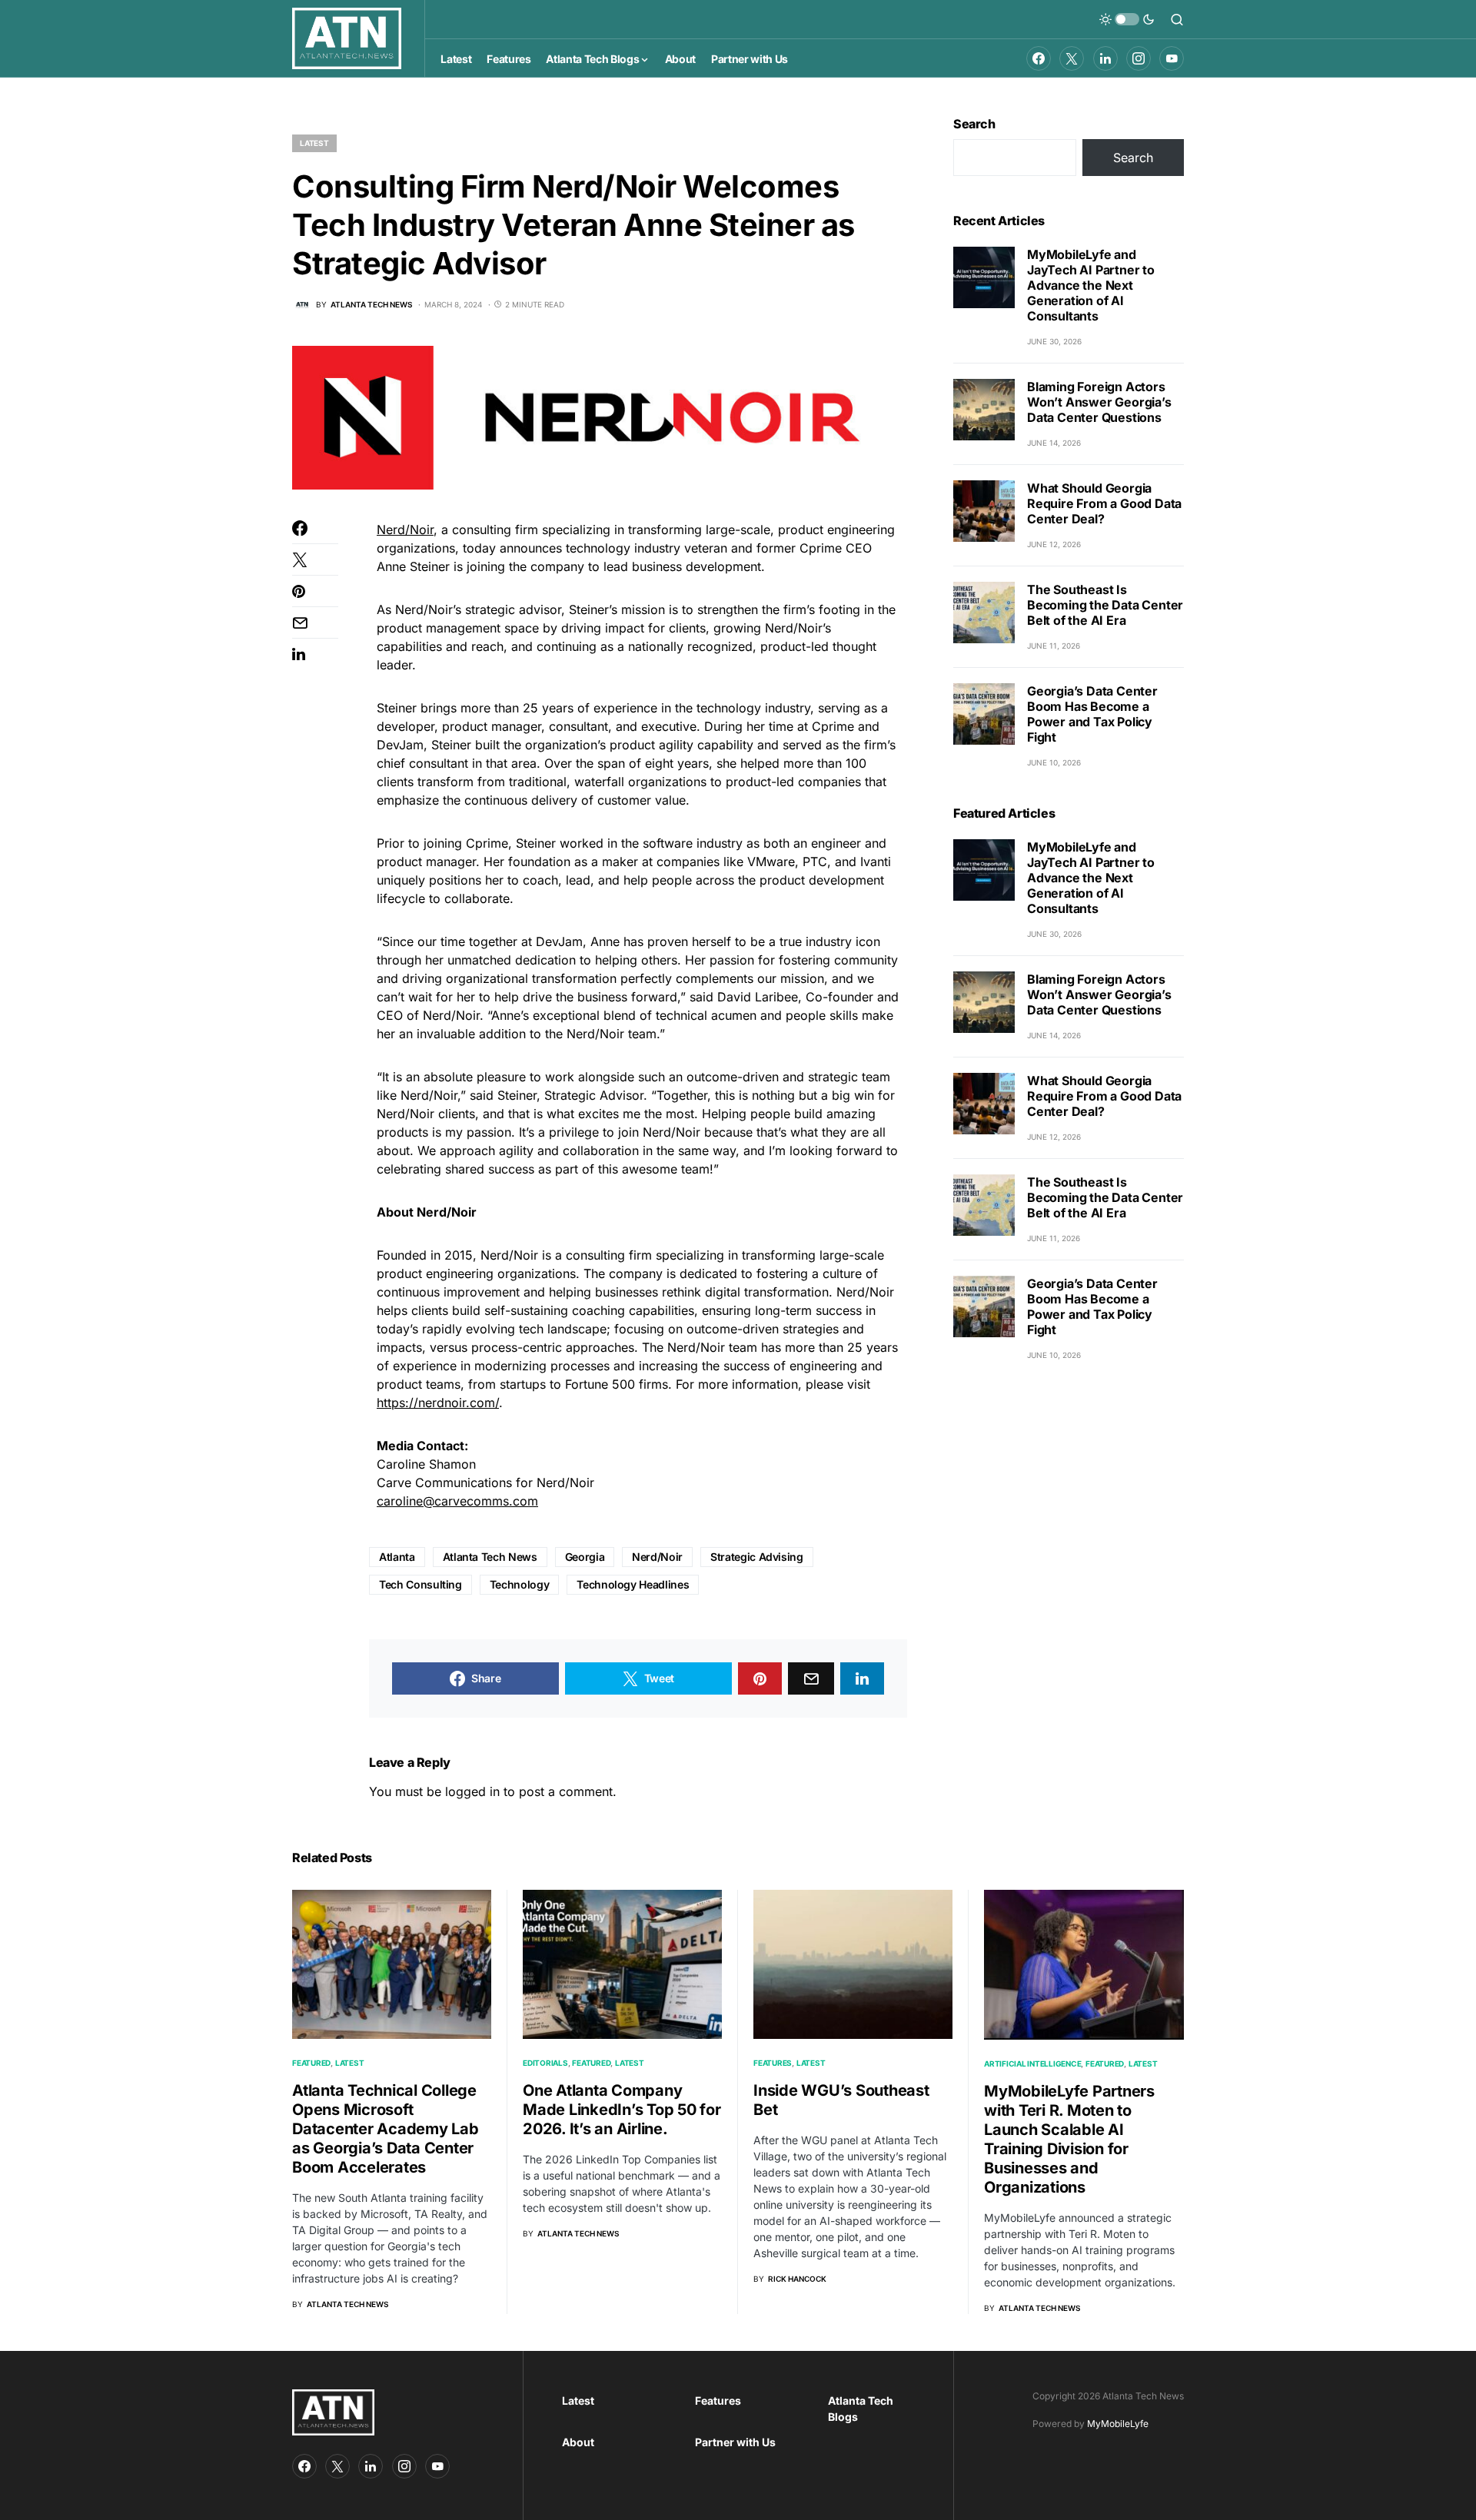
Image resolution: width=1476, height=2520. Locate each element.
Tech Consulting (421, 1584)
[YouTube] (1172, 58)
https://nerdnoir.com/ (438, 1403)
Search (974, 124)
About (578, 2442)
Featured (311, 2063)
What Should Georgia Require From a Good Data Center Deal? (1104, 503)
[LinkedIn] (1105, 58)
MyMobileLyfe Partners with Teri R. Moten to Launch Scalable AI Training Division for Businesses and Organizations (1069, 2139)
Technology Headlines (633, 1584)
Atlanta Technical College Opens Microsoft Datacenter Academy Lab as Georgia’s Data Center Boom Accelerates (386, 2129)
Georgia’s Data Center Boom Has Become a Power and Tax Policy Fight (1092, 714)
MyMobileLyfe (1118, 2424)
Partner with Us (735, 2442)
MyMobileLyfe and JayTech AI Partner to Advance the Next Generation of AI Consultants (1091, 285)
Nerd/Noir (405, 530)
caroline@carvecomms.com (457, 1501)
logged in (472, 1791)
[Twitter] (1072, 58)
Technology (520, 1584)
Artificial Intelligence (1032, 2063)
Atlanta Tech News (490, 1557)
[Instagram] (1139, 58)
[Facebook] (1039, 58)
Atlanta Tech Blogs (861, 2409)
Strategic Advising (757, 1557)
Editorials (545, 2063)
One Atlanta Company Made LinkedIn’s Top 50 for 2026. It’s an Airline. (622, 2110)
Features (773, 2063)
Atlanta (397, 1557)
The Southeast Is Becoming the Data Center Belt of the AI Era (1105, 605)
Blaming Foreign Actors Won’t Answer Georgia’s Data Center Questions (1099, 402)
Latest (314, 143)
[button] (1127, 19)
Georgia (585, 1557)
